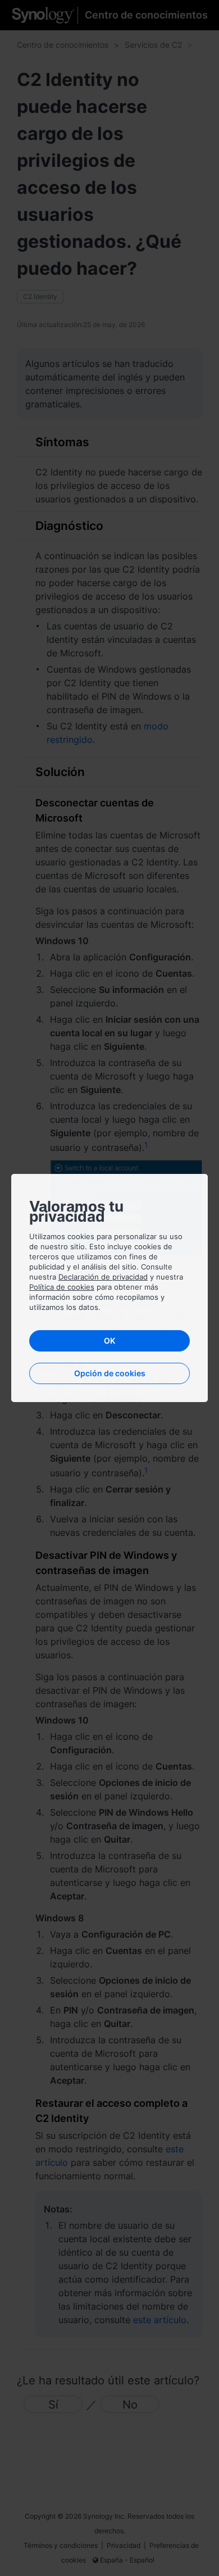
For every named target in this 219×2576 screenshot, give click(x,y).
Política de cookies (62, 1287)
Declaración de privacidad (103, 1277)
